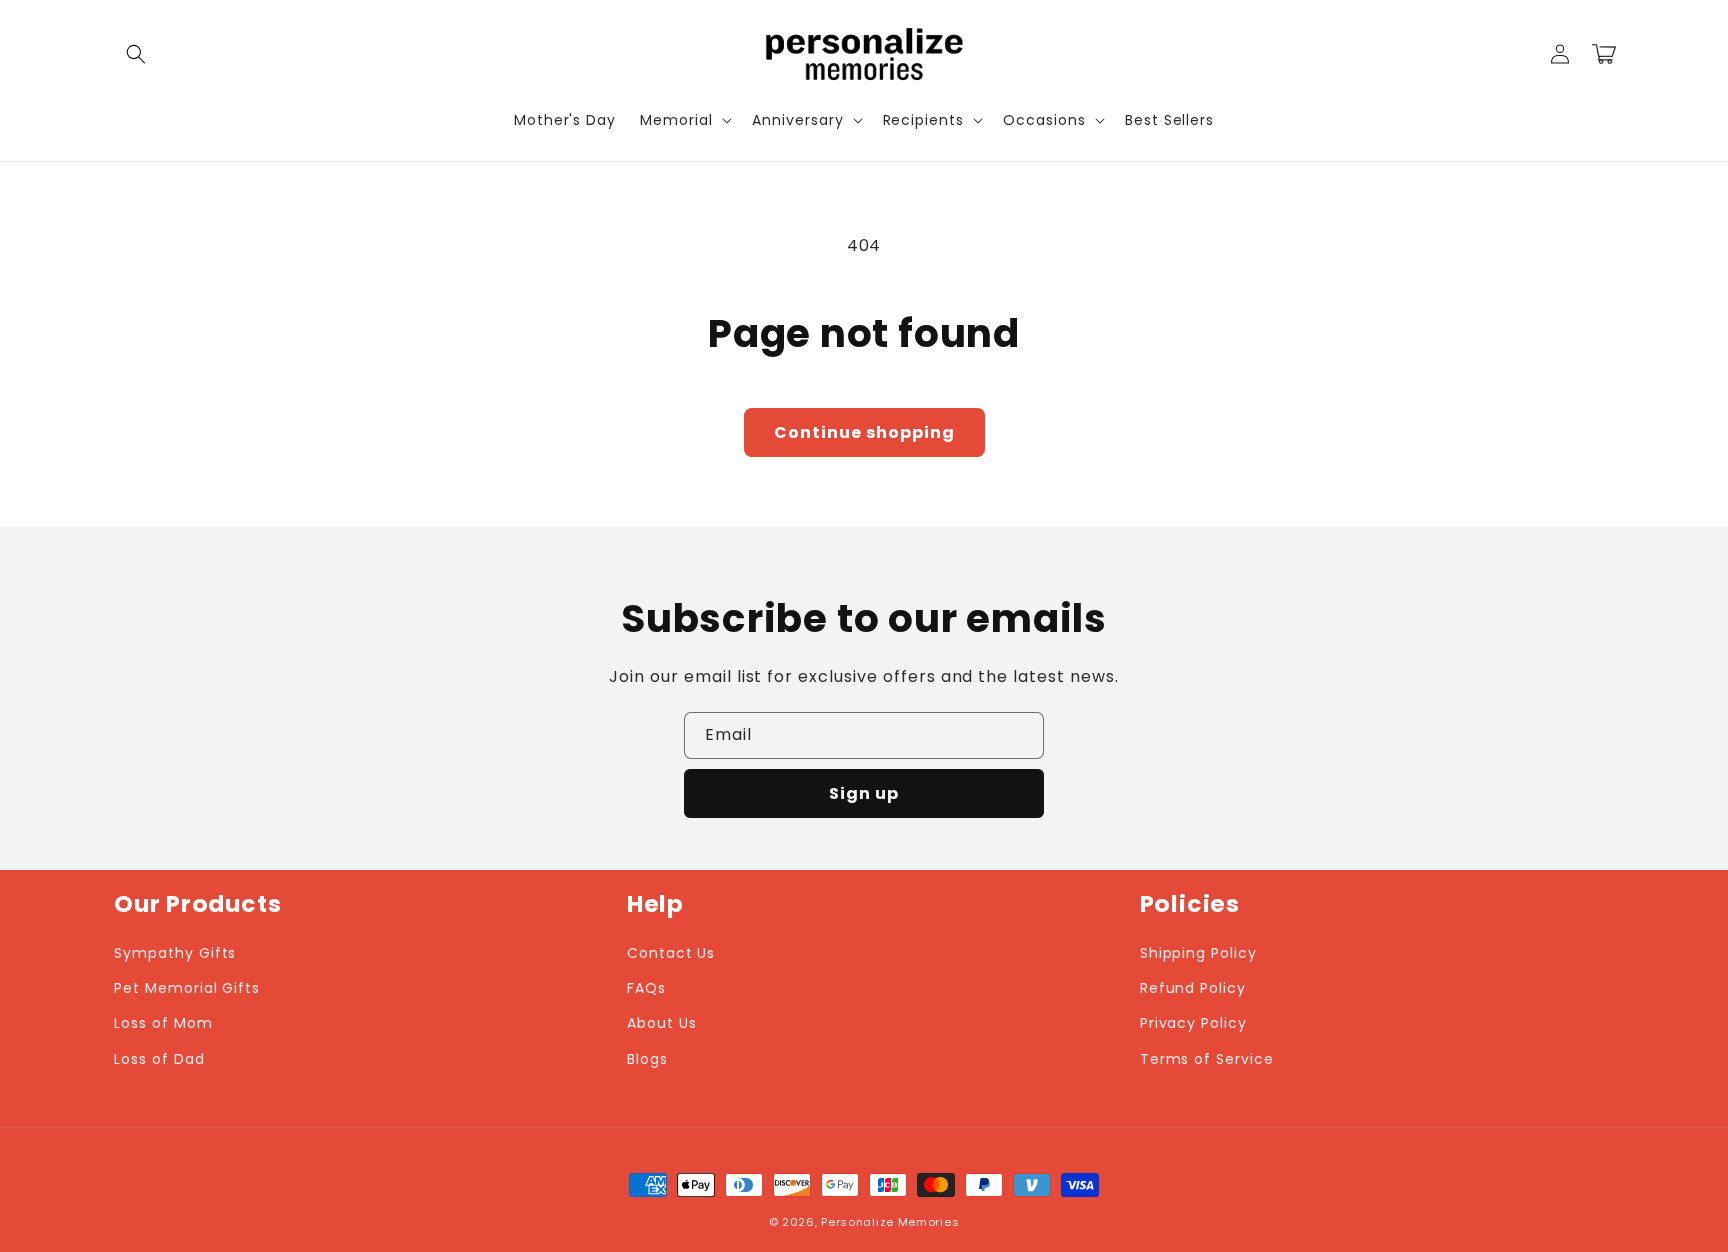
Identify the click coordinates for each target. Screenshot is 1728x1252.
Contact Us (671, 953)
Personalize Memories (890, 1222)
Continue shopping (864, 432)
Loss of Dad (159, 1059)
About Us (662, 1023)
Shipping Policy (1198, 953)
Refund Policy (1193, 988)
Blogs (647, 1059)
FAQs (646, 988)
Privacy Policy (1193, 1023)
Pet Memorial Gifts (187, 988)
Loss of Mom (163, 1023)
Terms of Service (1207, 1059)
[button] (136, 54)
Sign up (864, 793)
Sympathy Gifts (175, 953)
